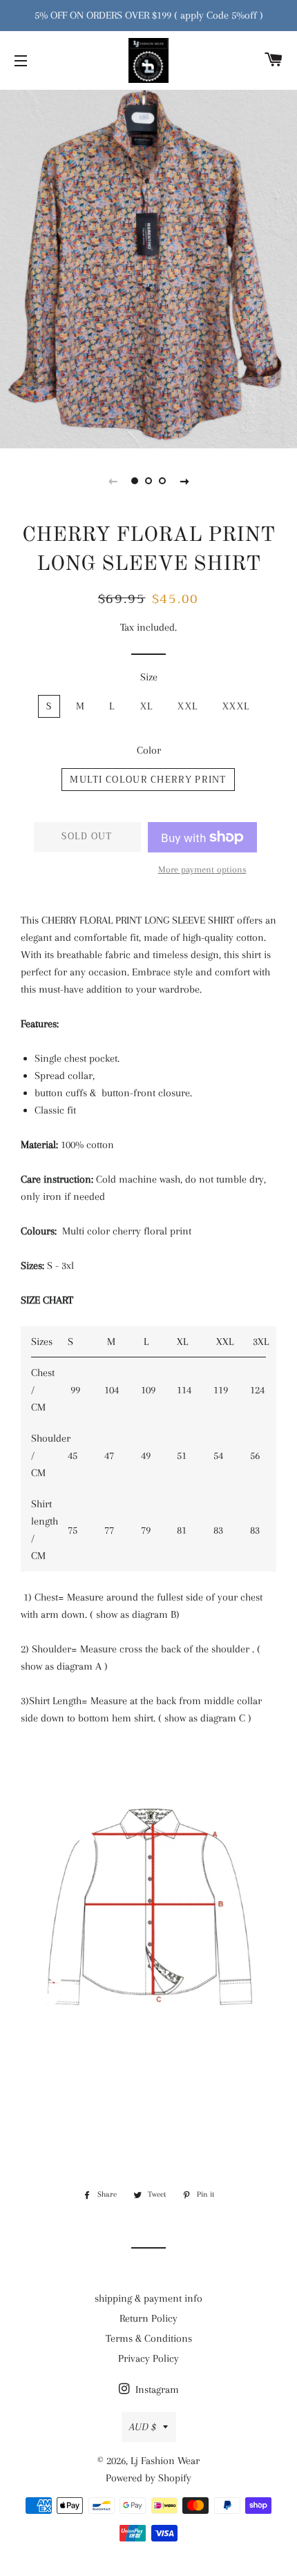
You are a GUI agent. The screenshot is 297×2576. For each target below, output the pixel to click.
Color (149, 750)
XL (147, 706)
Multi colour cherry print (148, 780)
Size (149, 677)
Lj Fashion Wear (165, 2461)
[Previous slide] (113, 481)
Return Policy (148, 2318)
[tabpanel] (148, 267)
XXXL (236, 706)
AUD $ (143, 2427)
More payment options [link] (202, 869)
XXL (188, 706)
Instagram (156, 2389)
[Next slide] (184, 481)
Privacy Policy (148, 2358)
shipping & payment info (148, 2298)
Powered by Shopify (148, 2478)
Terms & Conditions (149, 2338)
